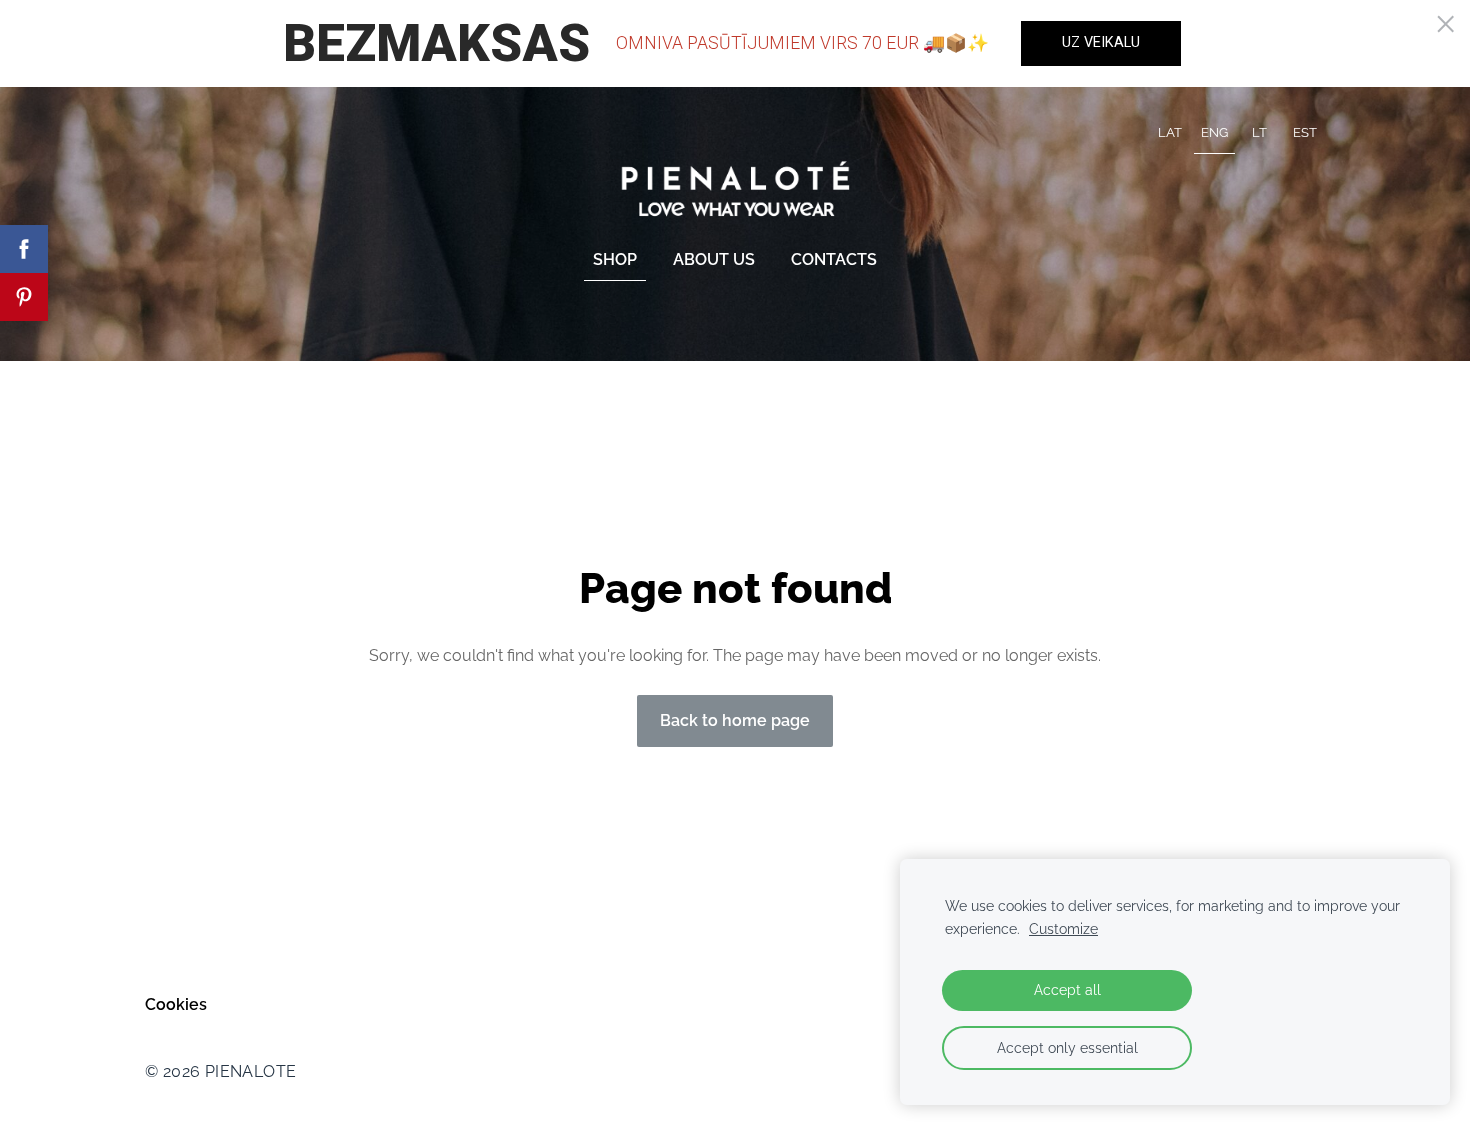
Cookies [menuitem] (176, 1004)
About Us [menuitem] (714, 259)
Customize (1063, 928)
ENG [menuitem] (1214, 132)
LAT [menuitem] (1170, 132)
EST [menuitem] (1305, 132)
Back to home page (735, 720)
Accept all (1067, 989)
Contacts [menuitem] (834, 259)
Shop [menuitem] (615, 259)
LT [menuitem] (1259, 132)
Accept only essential (1067, 1047)
